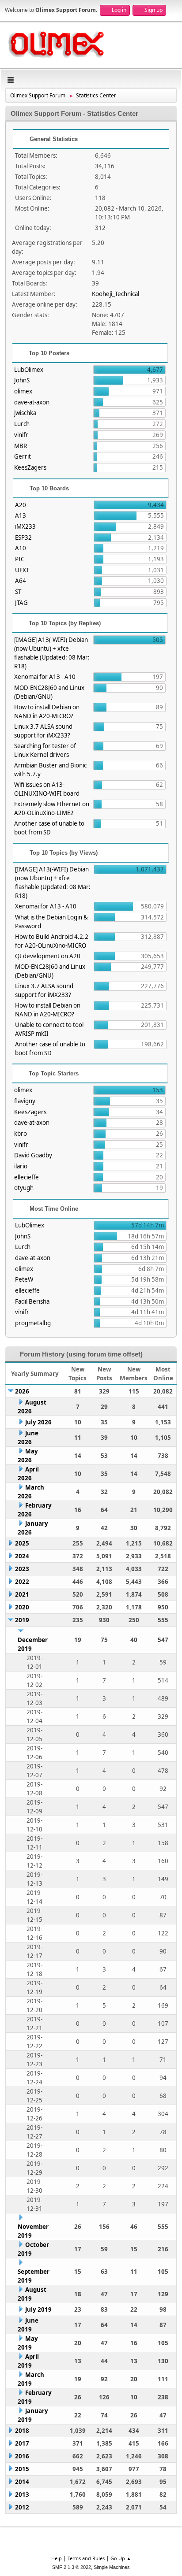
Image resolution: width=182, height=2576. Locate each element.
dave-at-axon (32, 402)
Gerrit (23, 456)
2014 (22, 2482)
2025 (22, 1543)
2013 (22, 2494)
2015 (22, 2469)
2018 (22, 2431)
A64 (21, 581)
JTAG (21, 603)
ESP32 (23, 537)
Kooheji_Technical (116, 294)
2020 (22, 1607)
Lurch (22, 424)
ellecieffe (27, 1177)
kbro (21, 1134)
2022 (22, 1582)
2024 (22, 1556)
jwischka (25, 413)
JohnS (22, 380)
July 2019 (38, 2309)
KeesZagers (30, 467)
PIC (20, 559)
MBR (21, 446)
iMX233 (25, 526)
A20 (21, 505)
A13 (21, 515)
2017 (22, 2443)
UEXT (22, 570)
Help (57, 2558)
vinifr (21, 435)
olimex (23, 391)
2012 (22, 2507)
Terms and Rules (86, 2558)
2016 (22, 2456)
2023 (22, 1569)
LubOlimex (29, 370)
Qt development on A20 (48, 956)
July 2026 (38, 1422)
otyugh (24, 1188)
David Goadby (33, 1155)
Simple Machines (112, 2567)
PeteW (24, 1279)
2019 (22, 1620)
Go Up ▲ (121, 2558)
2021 (22, 1594)
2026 (22, 1391)
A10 (21, 548)
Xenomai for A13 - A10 (45, 677)
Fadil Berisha (32, 1301)
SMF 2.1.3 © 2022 (72, 2567)
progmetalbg (33, 1323)
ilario (21, 1166)
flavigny (25, 1101)
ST (18, 592)
